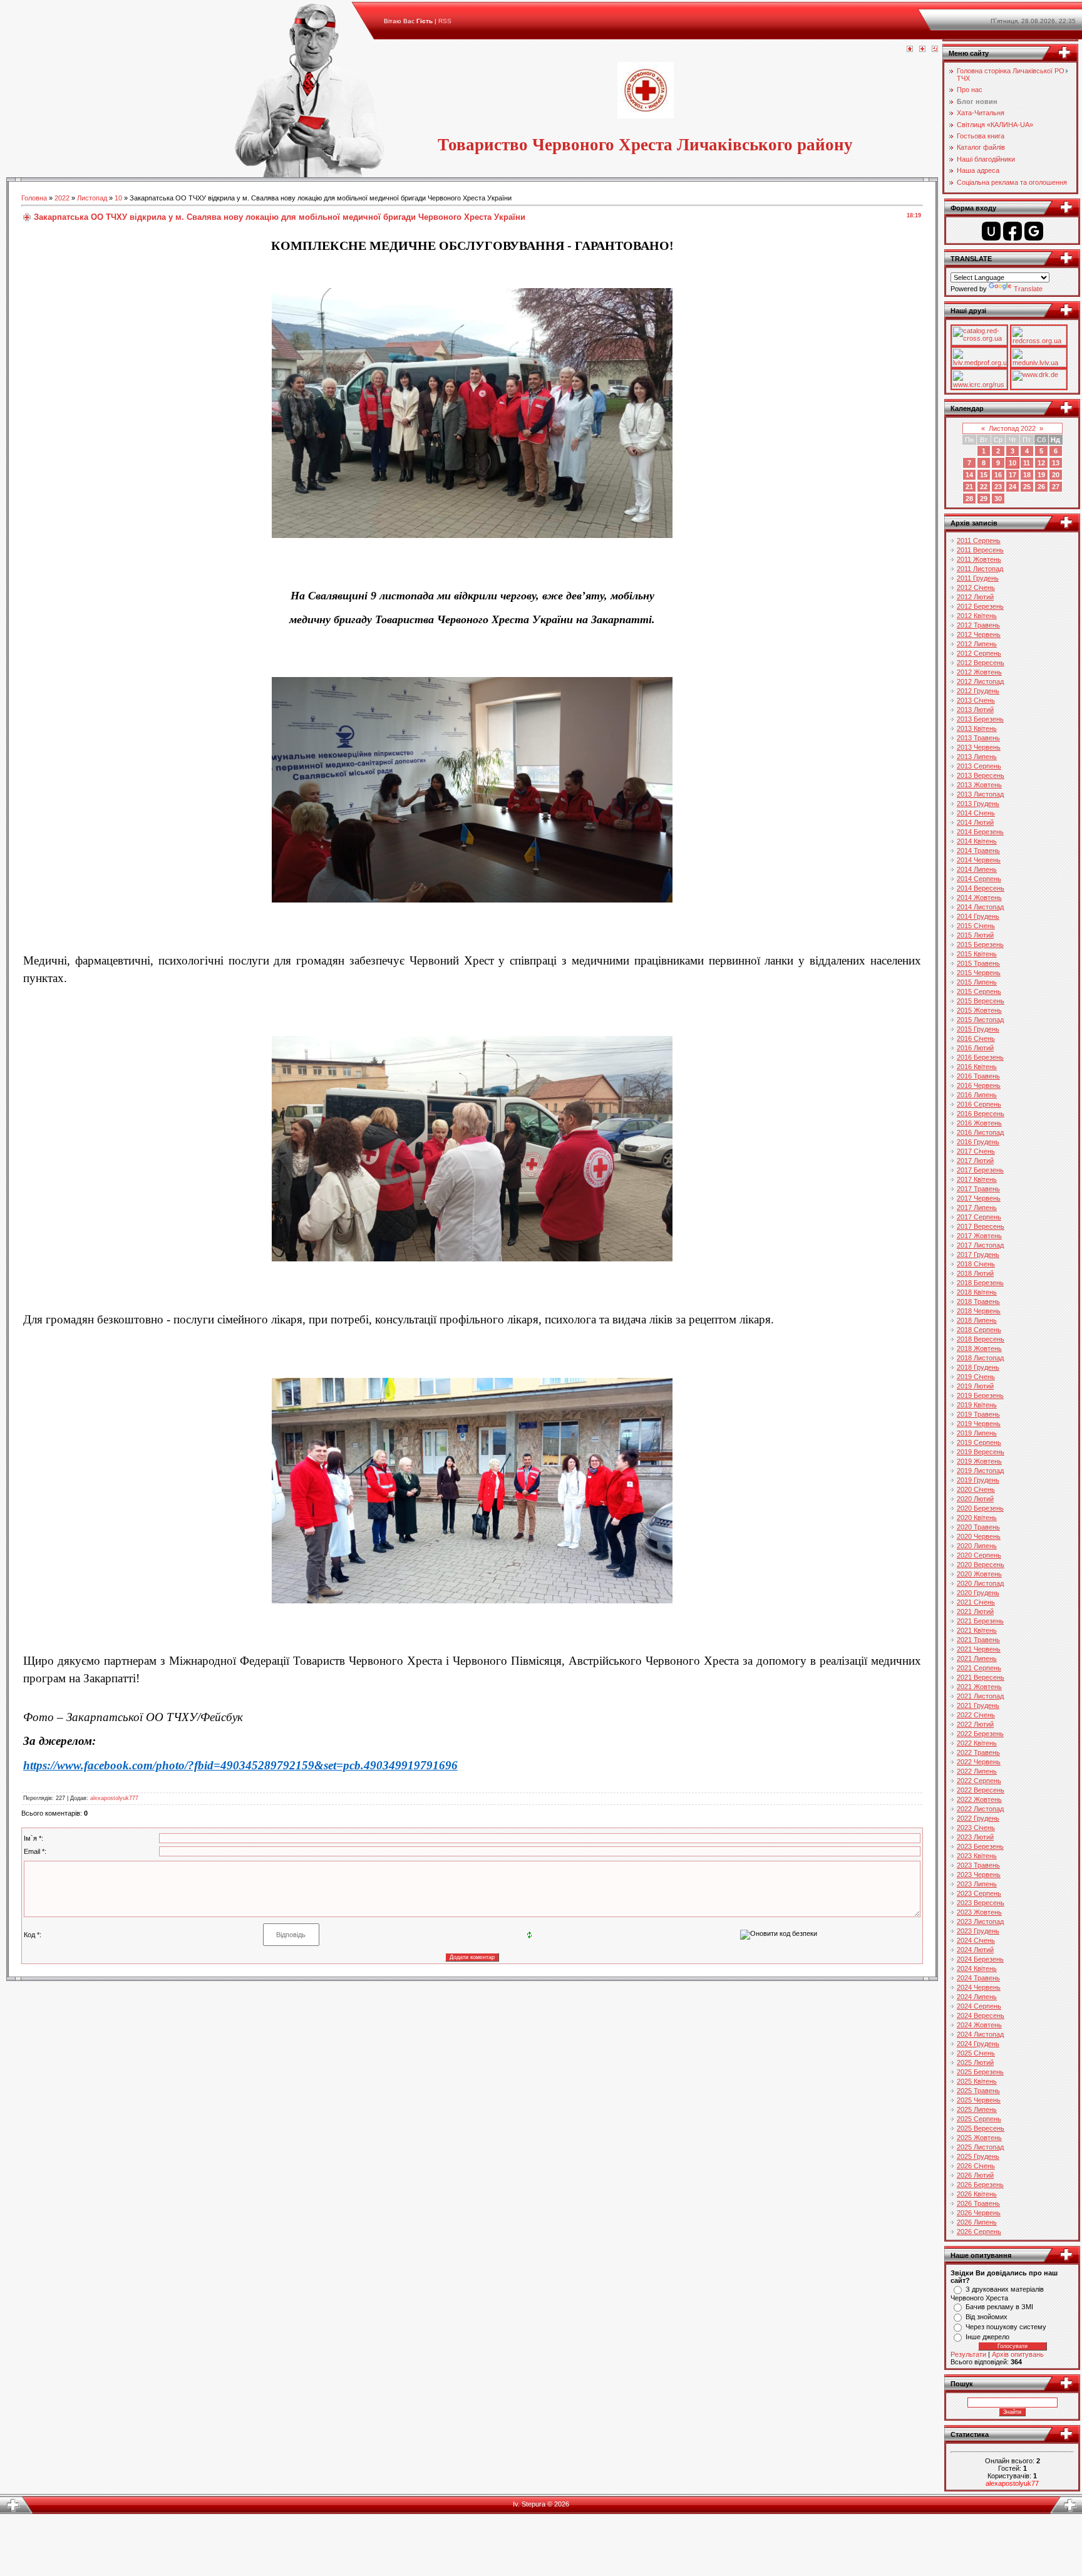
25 (1027, 487)
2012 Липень (977, 644)
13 (1056, 463)
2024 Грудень (978, 2044)
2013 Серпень (979, 766)
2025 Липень (977, 2109)
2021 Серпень (979, 1668)
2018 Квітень (977, 1292)
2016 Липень (977, 1095)
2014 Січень (976, 813)
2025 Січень (976, 2053)
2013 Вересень (981, 775)
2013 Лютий (975, 710)
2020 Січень (976, 1489)
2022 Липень (977, 1771)
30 (998, 499)
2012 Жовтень (979, 672)
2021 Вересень (981, 1677)
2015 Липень (977, 982)
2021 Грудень (978, 1705)
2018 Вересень (981, 1339)
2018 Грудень (978, 1367)
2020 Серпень (979, 1555)
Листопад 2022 (1012, 428)
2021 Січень (976, 1602)
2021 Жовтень (979, 1687)
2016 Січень (976, 1038)
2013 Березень (980, 719)
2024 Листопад (980, 2034)
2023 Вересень (981, 1903)
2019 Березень (980, 1395)
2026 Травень (978, 2203)
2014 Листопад (980, 907)
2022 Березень (980, 1734)
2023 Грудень (978, 1931)
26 (1041, 487)
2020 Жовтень (979, 1574)
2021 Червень (979, 1649)
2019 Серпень (979, 1442)
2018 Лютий (975, 1273)
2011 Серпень (979, 541)
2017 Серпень (979, 1217)
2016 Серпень (979, 1104)
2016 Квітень (977, 1067)
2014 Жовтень (979, 897)
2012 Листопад (980, 681)
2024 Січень (976, 1940)
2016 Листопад (980, 1132)
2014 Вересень (981, 888)
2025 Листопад (980, 2147)
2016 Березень (980, 1057)
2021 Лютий (975, 1611)
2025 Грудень (978, 2156)
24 (1012, 487)
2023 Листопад (980, 1922)
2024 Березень (980, 1959)
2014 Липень (977, 869)
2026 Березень (980, 2185)
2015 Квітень (977, 954)
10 (118, 198)
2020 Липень (977, 1546)
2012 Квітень (977, 616)
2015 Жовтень (979, 1010)
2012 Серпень (979, 653)
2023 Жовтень (979, 1912)
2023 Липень (977, 1884)
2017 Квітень (977, 1179)
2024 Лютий (975, 1950)
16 (998, 475)
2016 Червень (979, 1085)
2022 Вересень (981, 1790)
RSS (445, 21)
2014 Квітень (977, 841)
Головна (34, 198)
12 (1041, 463)
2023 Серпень (979, 1893)
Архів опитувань (1018, 2354)
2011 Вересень (980, 550)
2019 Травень (978, 1414)
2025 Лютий (975, 2062)
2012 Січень (976, 587)
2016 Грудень (978, 1142)
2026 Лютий (975, 2175)
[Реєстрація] (922, 49)
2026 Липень (977, 2222)
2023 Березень (980, 1846)
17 (1012, 475)
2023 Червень (979, 1875)
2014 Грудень (978, 916)
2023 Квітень (977, 1856)
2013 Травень (978, 738)
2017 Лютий (975, 1161)
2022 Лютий (975, 1724)
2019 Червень (979, 1424)
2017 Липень (977, 1208)
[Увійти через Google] (1034, 231)
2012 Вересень (981, 663)
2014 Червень (979, 860)
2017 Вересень (981, 1226)
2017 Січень (976, 1151)
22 (984, 487)
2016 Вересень (981, 1114)
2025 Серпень (979, 2119)
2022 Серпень (979, 1781)
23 (998, 487)
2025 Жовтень (979, 2138)
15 (984, 475)
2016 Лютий (975, 1048)
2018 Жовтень (979, 1348)
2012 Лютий (975, 597)
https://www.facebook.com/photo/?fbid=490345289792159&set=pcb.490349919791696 (240, 1765)
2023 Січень (976, 1828)
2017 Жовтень (979, 1236)
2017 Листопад (980, 1245)
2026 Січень (976, 2166)
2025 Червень (979, 2100)
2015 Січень (976, 926)
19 (1041, 475)
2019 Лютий (975, 1386)
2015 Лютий (975, 935)
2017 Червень (979, 1198)
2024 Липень (977, 1997)
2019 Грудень (978, 1480)
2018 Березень (980, 1283)
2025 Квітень (977, 2081)
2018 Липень (977, 1320)
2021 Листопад (980, 1696)
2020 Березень (980, 1508)
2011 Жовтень (979, 559)
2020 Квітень (977, 1518)
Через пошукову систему (1006, 2327)
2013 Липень (977, 757)
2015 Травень (978, 963)
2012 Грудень (978, 691)
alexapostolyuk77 (1012, 2483)
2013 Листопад (980, 794)
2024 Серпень (979, 2006)
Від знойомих (987, 2317)
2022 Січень (976, 1715)
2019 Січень (976, 1377)
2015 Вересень (981, 1001)
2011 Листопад (980, 569)
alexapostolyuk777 (114, 1798)
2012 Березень (980, 606)
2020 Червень (979, 1536)
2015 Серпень (979, 991)
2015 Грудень (978, 1029)
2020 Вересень (981, 1565)
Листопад (92, 198)
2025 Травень (978, 2091)
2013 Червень (979, 747)
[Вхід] (935, 49)
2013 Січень (976, 700)
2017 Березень (980, 1170)
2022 (62, 198)
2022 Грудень (978, 1818)
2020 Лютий (975, 1499)
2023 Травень (978, 1865)
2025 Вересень (981, 2128)
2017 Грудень (978, 1254)
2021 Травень (978, 1640)
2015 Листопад (980, 1020)
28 (969, 499)
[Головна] (910, 49)
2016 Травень (978, 1076)
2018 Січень (976, 1264)
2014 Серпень (979, 879)
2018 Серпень (979, 1330)
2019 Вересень (981, 1452)
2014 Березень (980, 832)
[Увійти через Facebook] (1012, 231)
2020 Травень (978, 1527)
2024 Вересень (981, 2015)
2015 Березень (980, 944)
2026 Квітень (977, 2194)
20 (1056, 475)
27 (1056, 487)
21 (969, 487)
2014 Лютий (975, 822)
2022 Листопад (980, 1809)
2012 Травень (978, 625)
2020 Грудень (978, 1593)
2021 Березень (980, 1621)
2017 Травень (978, 1189)
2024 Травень (978, 1978)
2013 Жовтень (979, 785)
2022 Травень (978, 1752)
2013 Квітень (977, 728)
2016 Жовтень (979, 1123)
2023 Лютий (975, 1837)
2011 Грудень (978, 578)
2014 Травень (978, 851)
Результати (968, 2354)
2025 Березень (980, 2072)
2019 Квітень (977, 1405)
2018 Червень (979, 1311)
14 (969, 475)
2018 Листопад (980, 1358)
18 (1027, 475)
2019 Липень (977, 1433)
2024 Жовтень (979, 2025)
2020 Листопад (980, 1583)
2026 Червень (979, 2213)
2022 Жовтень (979, 1799)
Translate (1028, 289)
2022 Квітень (977, 1743)
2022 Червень (979, 1762)
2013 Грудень (978, 804)
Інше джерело (987, 2337)
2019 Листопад (980, 1471)
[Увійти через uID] (991, 231)
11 (1027, 463)
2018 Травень (978, 1301)
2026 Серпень (979, 2232)
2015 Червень (979, 973)
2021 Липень (977, 1658)
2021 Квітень (977, 1630)
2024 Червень (979, 1987)
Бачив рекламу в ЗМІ (999, 2307)
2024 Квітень (977, 1968)
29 (984, 499)
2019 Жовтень (979, 1461)
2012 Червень (979, 634)
